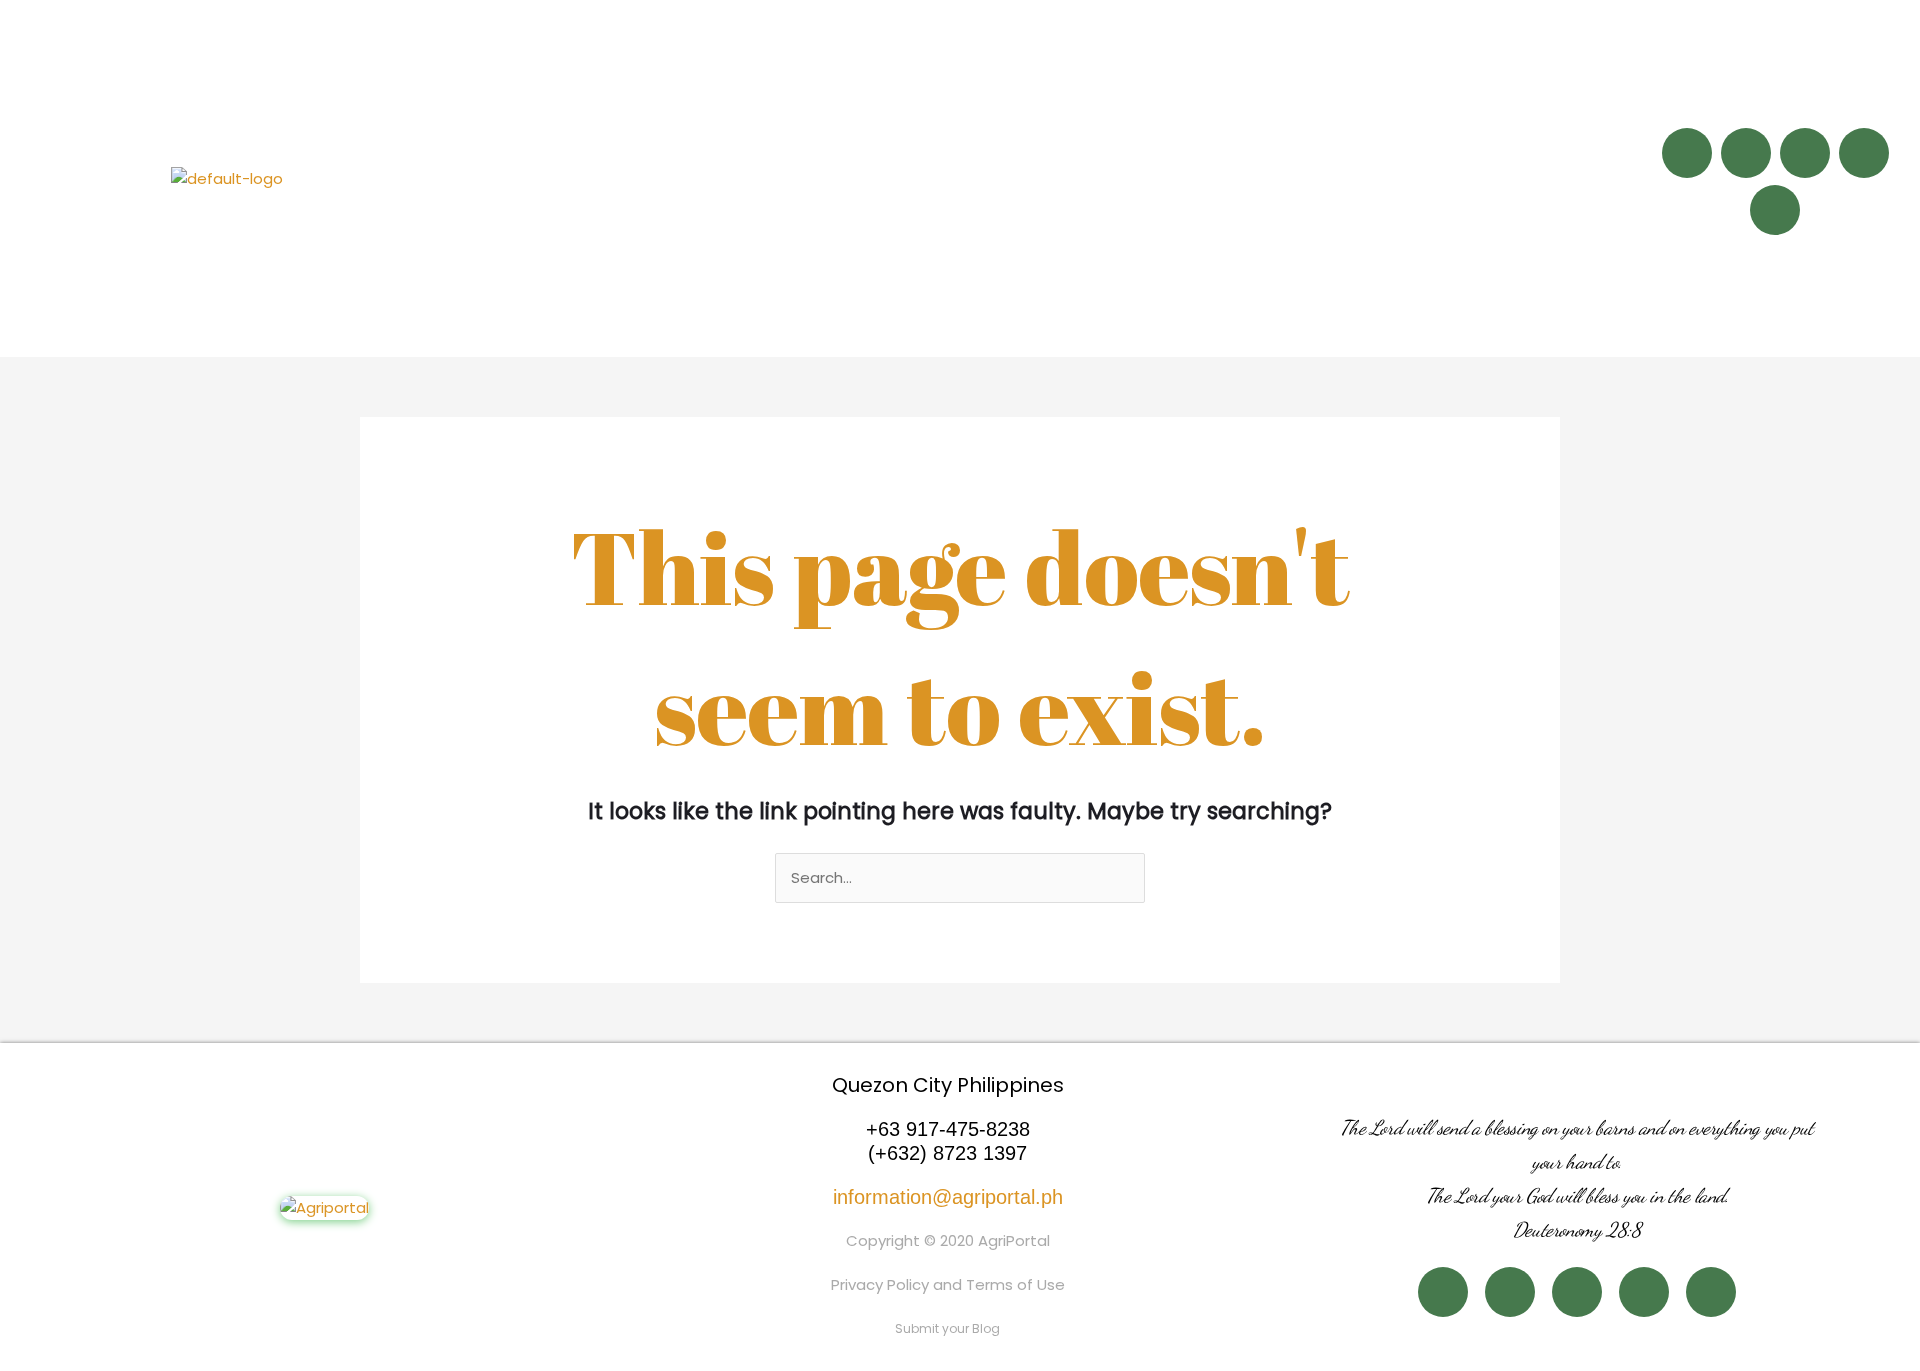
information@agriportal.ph (948, 1197)
